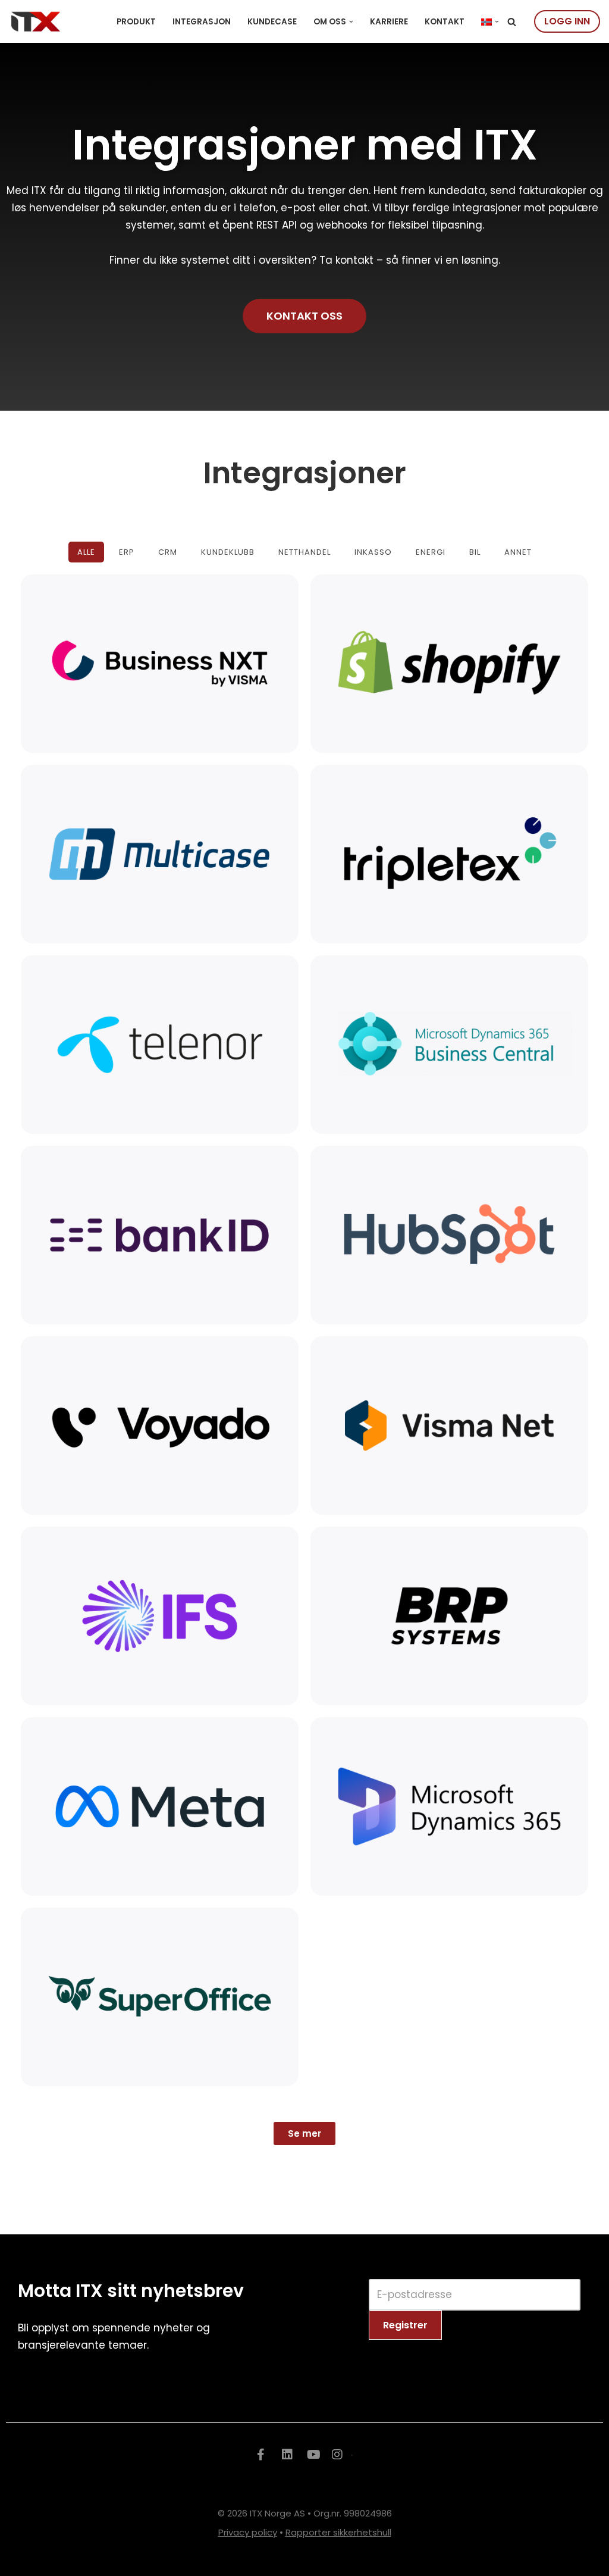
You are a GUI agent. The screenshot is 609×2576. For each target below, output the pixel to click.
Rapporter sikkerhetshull (338, 2532)
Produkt (136, 22)
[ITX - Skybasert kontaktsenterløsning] (36, 21)
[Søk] (512, 22)
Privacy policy (248, 2532)
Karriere (389, 22)
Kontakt (445, 22)
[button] (351, 22)
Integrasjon (202, 22)
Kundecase (272, 22)
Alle (86, 552)
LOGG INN (567, 21)
